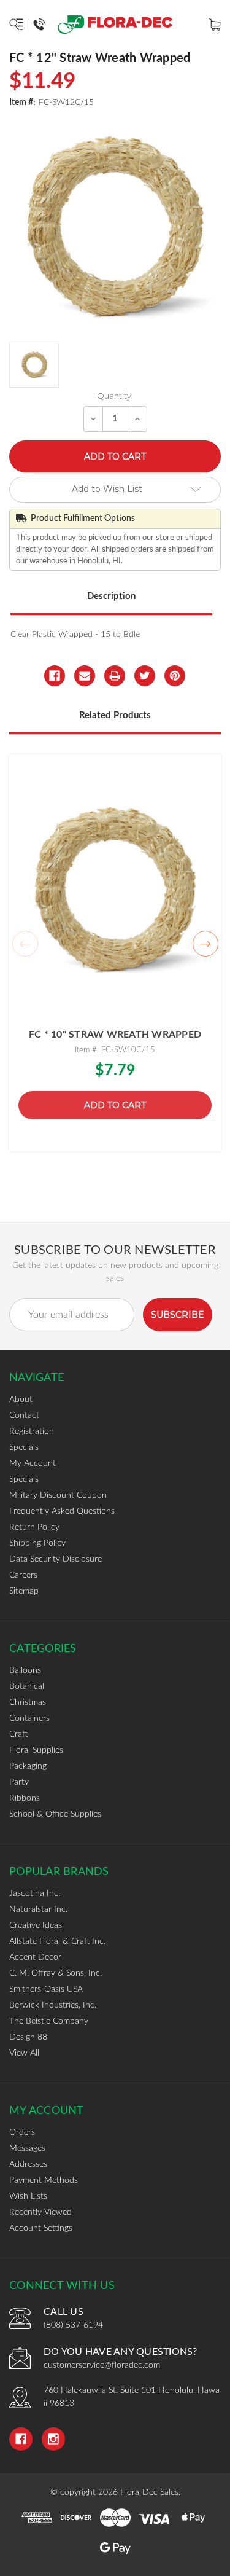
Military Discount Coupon (58, 1495)
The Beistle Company (49, 2021)
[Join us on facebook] (21, 2439)
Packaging (28, 1766)
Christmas (28, 1702)
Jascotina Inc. (35, 1893)
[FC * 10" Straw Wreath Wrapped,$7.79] (115, 891)
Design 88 (28, 2037)
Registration (32, 1431)
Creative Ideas (36, 1925)
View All (24, 2053)
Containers (29, 1718)
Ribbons (25, 1798)
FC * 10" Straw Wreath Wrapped (115, 1035)
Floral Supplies (36, 1750)
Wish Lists (28, 2196)
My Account (33, 1463)
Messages (27, 2148)
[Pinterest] (175, 676)
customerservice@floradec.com (102, 2365)
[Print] (115, 676)
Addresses (28, 2164)
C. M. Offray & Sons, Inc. (56, 1973)
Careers (23, 1575)
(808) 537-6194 (73, 2325)
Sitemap (24, 1591)
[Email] (85, 676)
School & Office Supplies (55, 1814)
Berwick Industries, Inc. (53, 2005)
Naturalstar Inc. (38, 1909)
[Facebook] (55, 676)
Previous (25, 944)
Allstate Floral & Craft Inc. (57, 1941)
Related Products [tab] (115, 715)
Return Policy (34, 1527)
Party (19, 1782)
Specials (24, 1447)
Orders (22, 2132)
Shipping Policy (37, 1543)
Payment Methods (44, 2180)
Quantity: (115, 396)
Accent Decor (35, 1957)
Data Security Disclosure (56, 1559)
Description (111, 596)
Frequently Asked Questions (62, 1511)
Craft (18, 1734)
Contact (24, 1415)
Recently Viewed (40, 2212)
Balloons (25, 1670)
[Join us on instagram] (53, 2439)
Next (205, 944)
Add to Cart (115, 1105)
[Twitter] (145, 676)
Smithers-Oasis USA (46, 1989)
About (21, 1400)
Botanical (27, 1686)
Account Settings (41, 2228)
